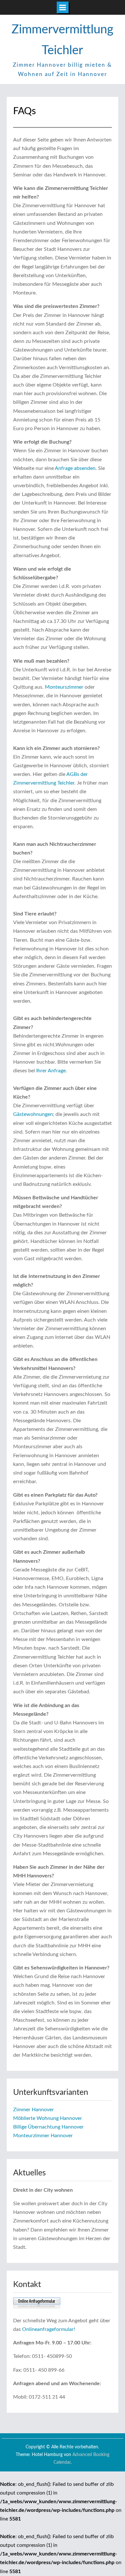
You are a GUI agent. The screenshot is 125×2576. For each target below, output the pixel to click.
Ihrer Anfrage (51, 1071)
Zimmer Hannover (33, 2110)
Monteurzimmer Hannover (43, 2136)
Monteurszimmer (64, 687)
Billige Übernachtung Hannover (48, 2127)
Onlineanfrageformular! (49, 2329)
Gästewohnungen (33, 1114)
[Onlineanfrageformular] (37, 2307)
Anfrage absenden (75, 468)
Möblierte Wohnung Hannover (48, 2118)
